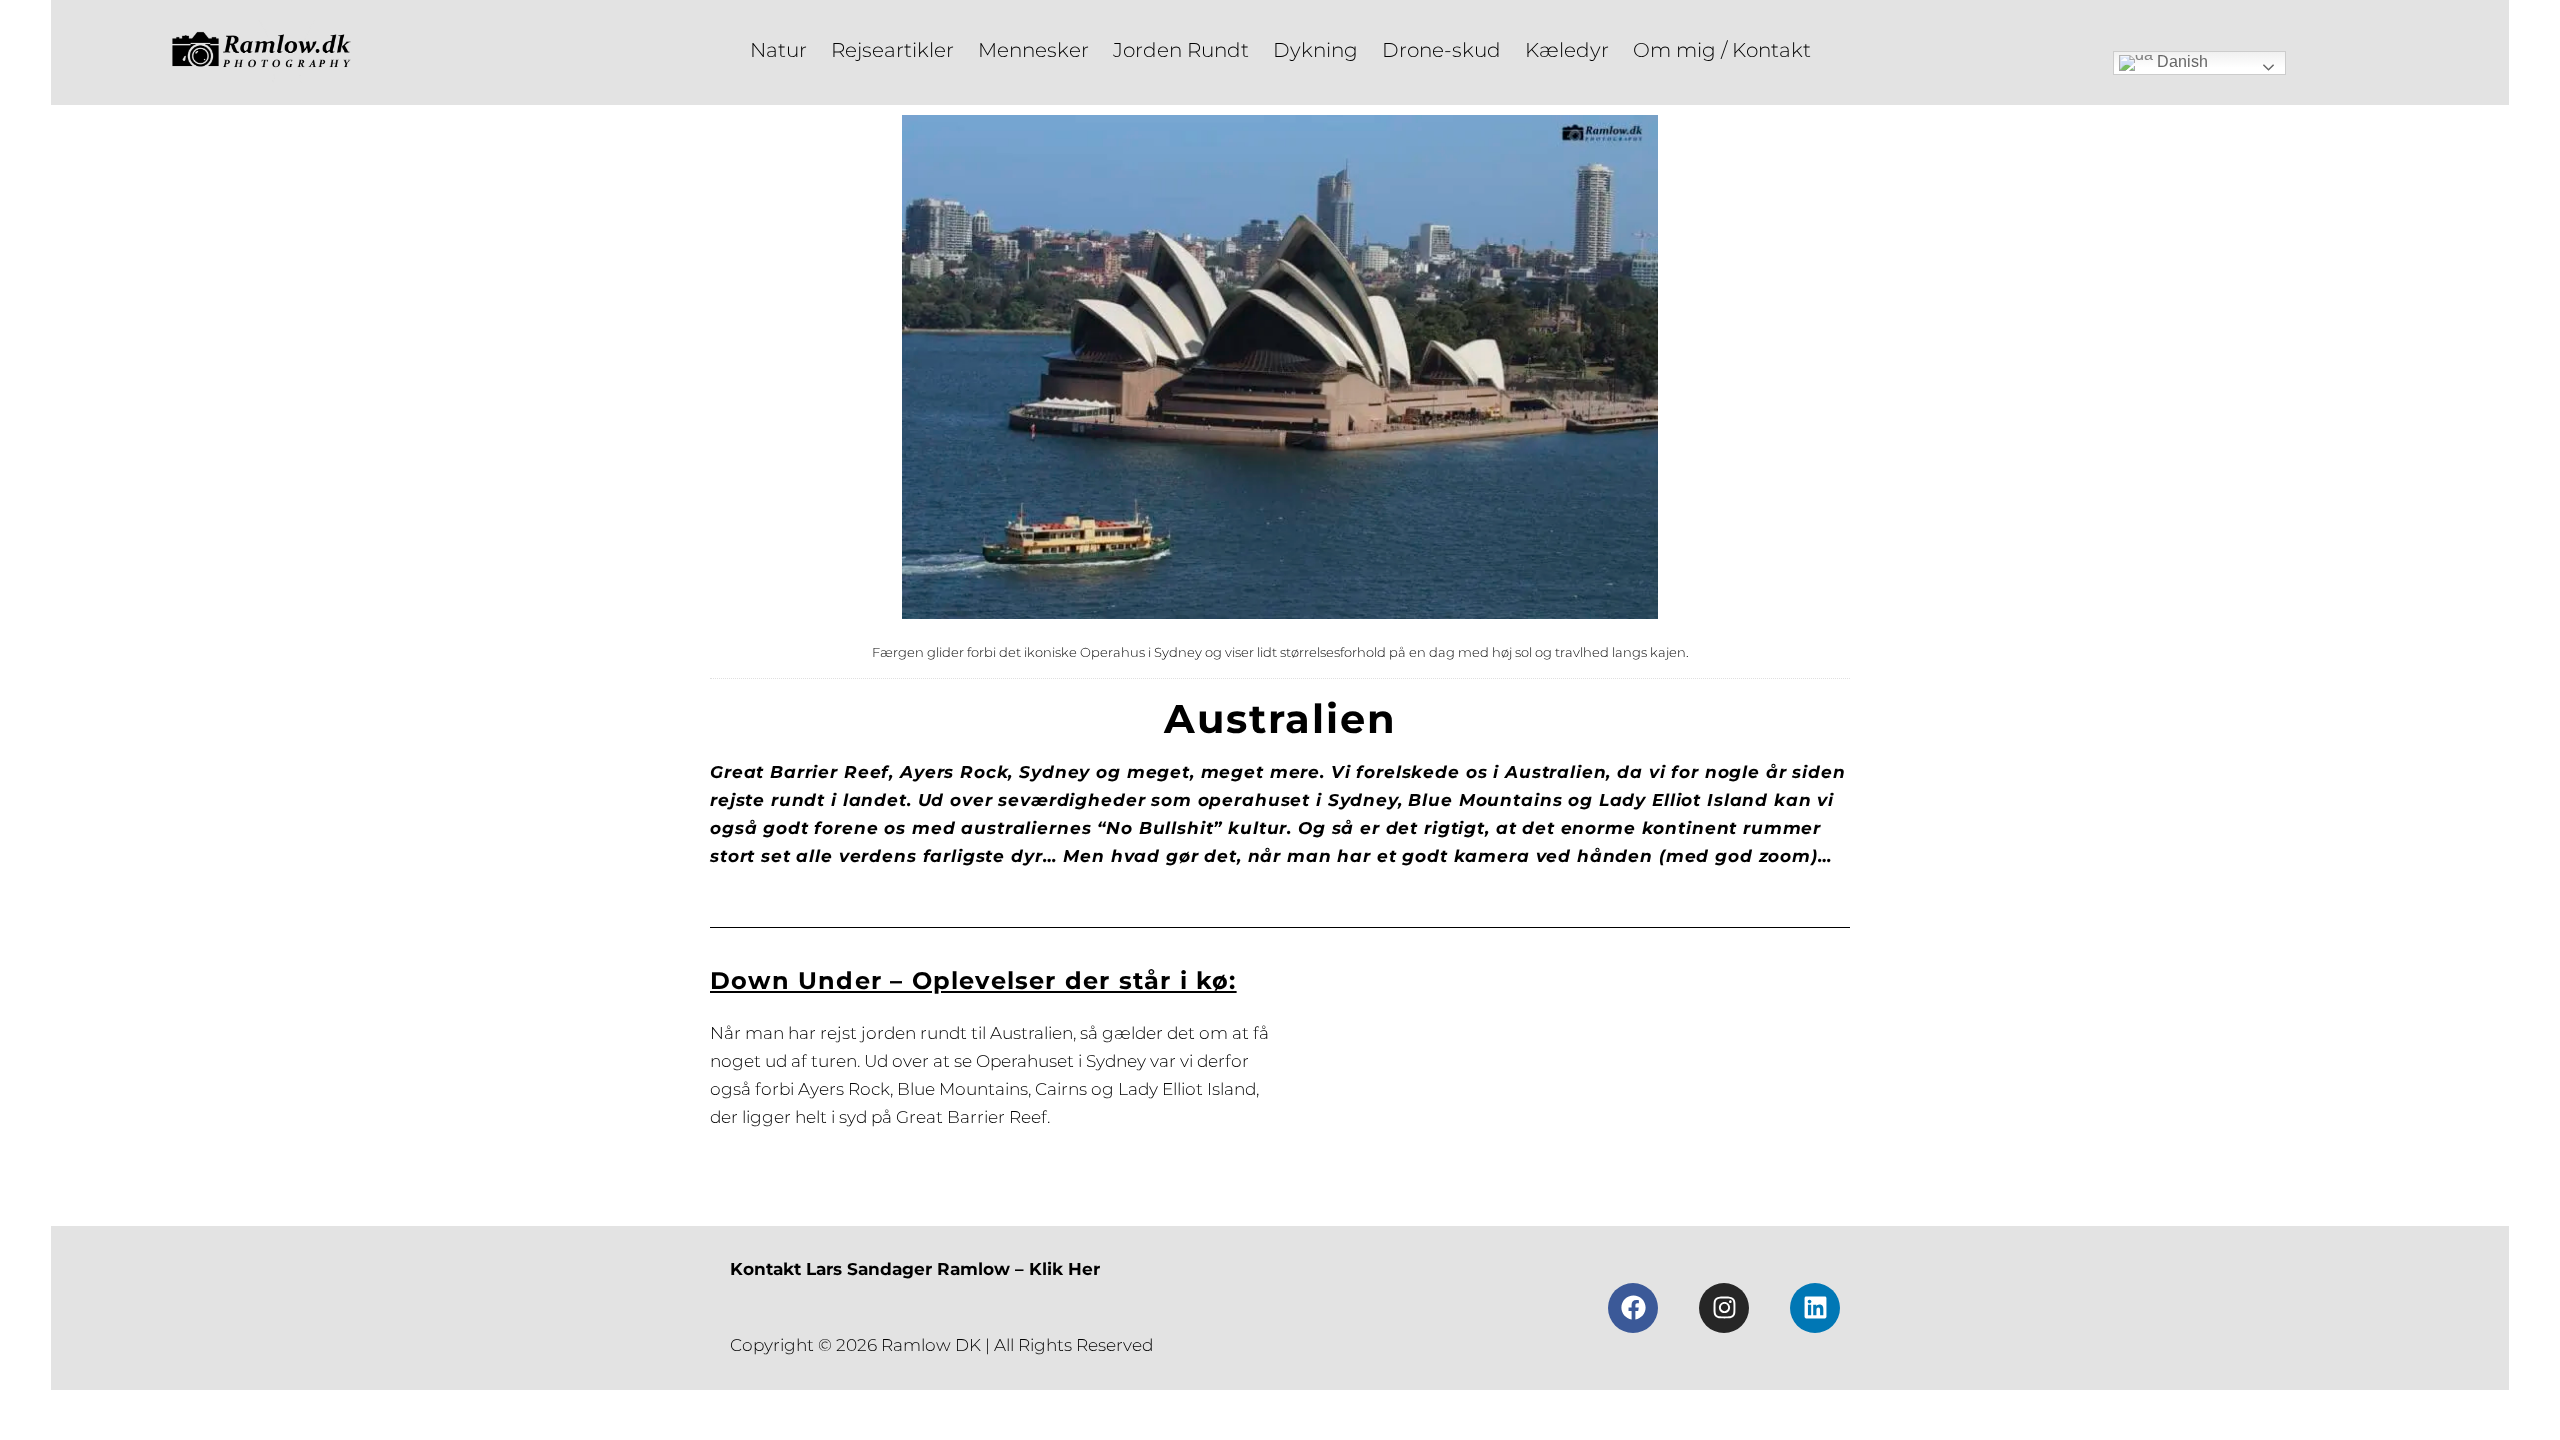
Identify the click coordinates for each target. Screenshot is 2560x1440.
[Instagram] (1724, 1308)
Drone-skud (1441, 50)
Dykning (1315, 50)
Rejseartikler (892, 50)
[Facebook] (1633, 1308)
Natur (778, 50)
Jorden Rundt (1181, 50)
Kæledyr (1567, 50)
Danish (2180, 61)
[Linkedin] (1815, 1308)
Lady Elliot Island (1187, 1089)
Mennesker (1033, 50)
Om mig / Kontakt (1722, 50)
